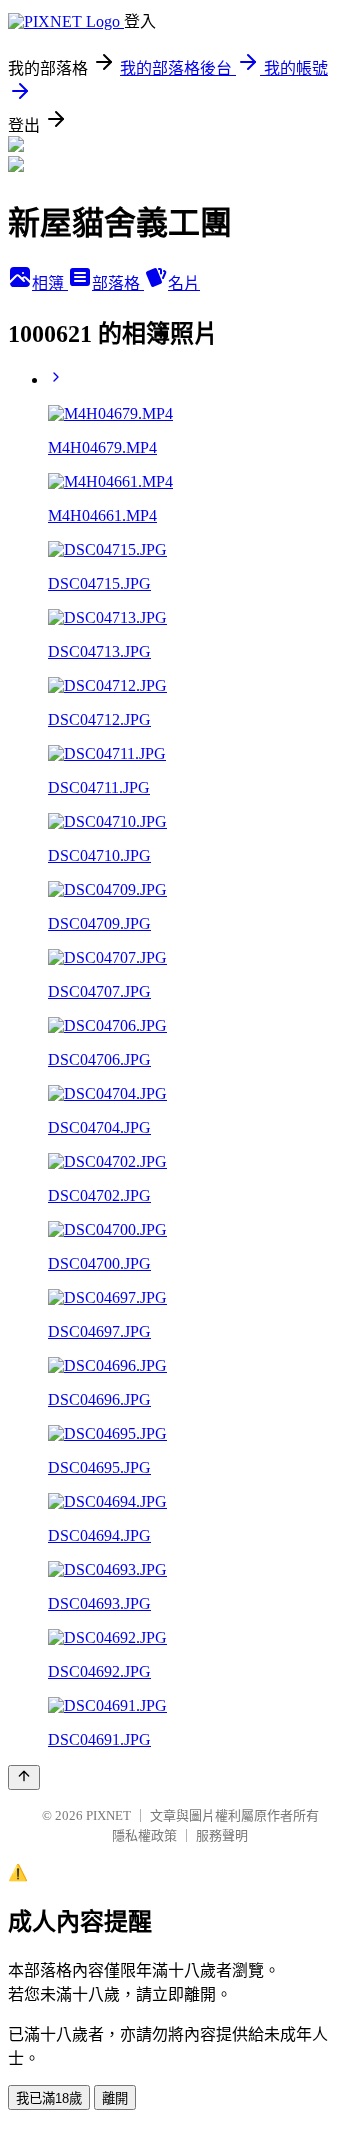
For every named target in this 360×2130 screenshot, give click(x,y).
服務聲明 (222, 1835)
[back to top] (24, 1777)
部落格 (118, 283)
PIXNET (108, 1815)
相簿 (50, 283)
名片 (184, 283)
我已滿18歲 (49, 2098)
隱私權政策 (144, 1835)
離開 (115, 2098)
